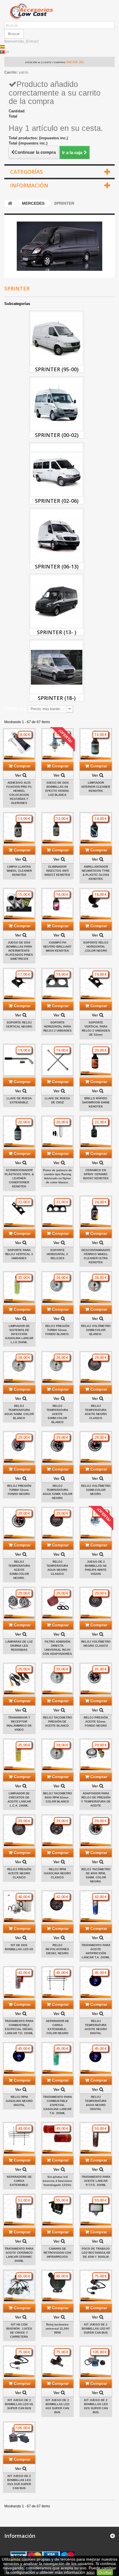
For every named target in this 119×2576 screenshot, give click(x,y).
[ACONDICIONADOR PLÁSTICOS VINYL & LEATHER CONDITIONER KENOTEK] (19, 1132)
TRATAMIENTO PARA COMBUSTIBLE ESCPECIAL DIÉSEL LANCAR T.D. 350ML (19, 2027)
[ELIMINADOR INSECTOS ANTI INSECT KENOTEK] (58, 828)
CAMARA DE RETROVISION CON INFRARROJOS (57, 2253)
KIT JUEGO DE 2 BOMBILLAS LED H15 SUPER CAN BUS (57, 2406)
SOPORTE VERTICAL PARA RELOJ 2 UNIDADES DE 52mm (96, 1029)
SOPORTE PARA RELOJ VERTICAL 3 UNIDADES (19, 1254)
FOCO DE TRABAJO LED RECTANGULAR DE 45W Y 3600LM (96, 2253)
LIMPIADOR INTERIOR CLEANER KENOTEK (96, 787)
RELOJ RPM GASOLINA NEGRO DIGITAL (19, 2101)
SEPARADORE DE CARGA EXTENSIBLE (19, 2181)
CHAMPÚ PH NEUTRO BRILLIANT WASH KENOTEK (57, 947)
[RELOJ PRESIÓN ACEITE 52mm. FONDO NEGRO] (96, 1679)
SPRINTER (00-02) (57, 435)
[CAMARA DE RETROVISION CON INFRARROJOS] (58, 2210)
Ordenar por (15, 709)
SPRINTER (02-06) (57, 501)
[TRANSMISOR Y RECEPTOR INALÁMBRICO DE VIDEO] (19, 1679)
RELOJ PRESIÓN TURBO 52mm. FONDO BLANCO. (57, 1330)
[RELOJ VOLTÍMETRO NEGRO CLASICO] (96, 1603)
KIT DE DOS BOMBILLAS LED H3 (19, 1947)
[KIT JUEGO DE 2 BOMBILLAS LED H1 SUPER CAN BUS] (19, 2362)
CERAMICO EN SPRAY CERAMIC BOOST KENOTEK (96, 1174)
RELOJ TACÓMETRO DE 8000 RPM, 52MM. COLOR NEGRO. (96, 1875)
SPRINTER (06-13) (57, 566)
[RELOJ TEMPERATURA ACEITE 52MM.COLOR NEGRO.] (19, 1523)
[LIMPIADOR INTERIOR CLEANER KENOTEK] (96, 744)
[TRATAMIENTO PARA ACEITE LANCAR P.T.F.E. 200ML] (96, 2138)
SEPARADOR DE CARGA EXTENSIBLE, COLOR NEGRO (57, 2027)
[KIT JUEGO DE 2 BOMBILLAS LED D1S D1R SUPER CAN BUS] (19, 2438)
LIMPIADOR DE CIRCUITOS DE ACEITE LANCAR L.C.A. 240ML (19, 1799)
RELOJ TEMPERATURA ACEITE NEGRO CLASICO (96, 1412)
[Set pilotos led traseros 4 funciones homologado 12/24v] (58, 2138)
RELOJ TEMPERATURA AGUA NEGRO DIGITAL (96, 2103)
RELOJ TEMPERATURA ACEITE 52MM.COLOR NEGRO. (19, 1570)
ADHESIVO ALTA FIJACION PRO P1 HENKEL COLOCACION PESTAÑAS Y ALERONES (19, 793)
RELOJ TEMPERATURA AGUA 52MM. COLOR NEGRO (57, 1492)
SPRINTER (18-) (57, 698)
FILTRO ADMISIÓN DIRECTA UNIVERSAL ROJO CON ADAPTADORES (57, 1648)
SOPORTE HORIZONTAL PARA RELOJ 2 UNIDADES (57, 1026)
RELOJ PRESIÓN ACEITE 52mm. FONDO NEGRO (96, 1722)
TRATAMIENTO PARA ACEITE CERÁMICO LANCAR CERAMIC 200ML (19, 2255)
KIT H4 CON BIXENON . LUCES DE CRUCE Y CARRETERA (19, 2331)
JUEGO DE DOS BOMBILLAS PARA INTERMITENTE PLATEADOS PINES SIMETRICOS (19, 951)
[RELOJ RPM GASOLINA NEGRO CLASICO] (58, 1831)
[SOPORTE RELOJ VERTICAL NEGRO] (19, 984)
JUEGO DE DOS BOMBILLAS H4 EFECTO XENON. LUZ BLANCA (57, 789)
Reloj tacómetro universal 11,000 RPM (57, 2329)
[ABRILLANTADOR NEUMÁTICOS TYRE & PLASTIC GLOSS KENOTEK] (96, 828)
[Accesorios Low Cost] (59, 11)
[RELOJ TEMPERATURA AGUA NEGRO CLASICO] (58, 1523)
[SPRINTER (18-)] (57, 667)
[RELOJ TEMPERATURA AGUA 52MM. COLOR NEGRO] (58, 1447)
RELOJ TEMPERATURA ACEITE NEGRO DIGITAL (96, 2027)
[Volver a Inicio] (10, 204)
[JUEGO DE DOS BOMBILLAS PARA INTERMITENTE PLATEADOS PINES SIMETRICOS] (19, 904)
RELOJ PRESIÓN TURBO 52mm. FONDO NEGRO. (19, 1490)
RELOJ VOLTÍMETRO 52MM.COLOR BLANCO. (96, 1330)
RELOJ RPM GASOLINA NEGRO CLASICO (57, 1873)
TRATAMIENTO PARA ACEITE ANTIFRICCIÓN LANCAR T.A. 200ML (96, 1951)
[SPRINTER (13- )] (57, 602)
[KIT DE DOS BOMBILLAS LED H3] (19, 1907)
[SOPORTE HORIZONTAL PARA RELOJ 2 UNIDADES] (58, 984)
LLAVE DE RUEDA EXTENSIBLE (19, 1100)
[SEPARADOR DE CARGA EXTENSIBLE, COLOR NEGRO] (58, 1982)
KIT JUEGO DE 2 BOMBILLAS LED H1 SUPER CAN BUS (19, 2404)
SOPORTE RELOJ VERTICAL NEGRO (19, 1024)
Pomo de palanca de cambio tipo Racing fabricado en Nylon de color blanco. (57, 1176)
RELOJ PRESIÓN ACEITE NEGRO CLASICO (19, 1873)
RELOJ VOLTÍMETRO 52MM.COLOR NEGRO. (96, 1490)
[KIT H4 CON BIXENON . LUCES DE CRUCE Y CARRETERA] (19, 2286)
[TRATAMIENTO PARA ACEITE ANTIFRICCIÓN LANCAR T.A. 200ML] (96, 1907)
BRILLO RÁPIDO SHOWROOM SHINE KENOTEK (96, 1102)
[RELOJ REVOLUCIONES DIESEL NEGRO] (58, 1907)
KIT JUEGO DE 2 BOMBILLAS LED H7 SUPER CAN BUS (96, 2329)
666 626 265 (75, 62)
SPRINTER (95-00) (57, 369)
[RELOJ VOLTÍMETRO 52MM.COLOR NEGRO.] (96, 1447)
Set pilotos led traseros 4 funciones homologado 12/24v (57, 2181)
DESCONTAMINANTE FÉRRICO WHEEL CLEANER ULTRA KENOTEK (96, 1256)
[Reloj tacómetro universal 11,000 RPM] (58, 2286)
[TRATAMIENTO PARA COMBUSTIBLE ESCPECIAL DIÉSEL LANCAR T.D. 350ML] (19, 1982)
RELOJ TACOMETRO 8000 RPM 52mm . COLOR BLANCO (57, 1797)
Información (29, 185)
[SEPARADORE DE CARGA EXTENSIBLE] (19, 2138)
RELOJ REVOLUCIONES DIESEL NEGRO (57, 1949)
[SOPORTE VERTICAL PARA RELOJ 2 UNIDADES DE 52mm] (96, 984)
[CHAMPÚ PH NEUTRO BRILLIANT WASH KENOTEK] (58, 904)
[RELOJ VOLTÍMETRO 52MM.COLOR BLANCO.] (96, 1287)
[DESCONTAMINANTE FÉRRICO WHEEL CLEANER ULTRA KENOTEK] (96, 1212)
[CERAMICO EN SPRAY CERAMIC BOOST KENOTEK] (96, 1132)
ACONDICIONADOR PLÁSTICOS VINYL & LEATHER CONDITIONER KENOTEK (19, 1178)
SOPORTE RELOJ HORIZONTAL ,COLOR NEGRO (96, 947)
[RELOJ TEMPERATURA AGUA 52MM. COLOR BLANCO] (19, 1367)
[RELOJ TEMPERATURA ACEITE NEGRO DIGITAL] (96, 1982)
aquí (90, 2572)
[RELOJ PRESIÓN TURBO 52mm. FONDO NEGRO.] (19, 1447)
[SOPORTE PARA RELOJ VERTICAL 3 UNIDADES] (19, 1212)
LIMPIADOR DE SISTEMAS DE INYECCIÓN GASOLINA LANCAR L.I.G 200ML (19, 1334)
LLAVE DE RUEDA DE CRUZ (57, 1100)
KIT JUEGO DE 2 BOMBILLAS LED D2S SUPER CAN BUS (96, 2406)
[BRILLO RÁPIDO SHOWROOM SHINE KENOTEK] (96, 1060)
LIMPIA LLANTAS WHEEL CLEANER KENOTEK (19, 871)
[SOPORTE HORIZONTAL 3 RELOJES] (58, 1212)
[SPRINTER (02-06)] (57, 470)
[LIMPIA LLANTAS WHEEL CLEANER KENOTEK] (19, 828)
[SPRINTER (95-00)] (57, 339)
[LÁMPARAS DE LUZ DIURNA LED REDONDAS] (19, 1603)
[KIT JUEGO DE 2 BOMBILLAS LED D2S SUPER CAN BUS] (96, 2362)
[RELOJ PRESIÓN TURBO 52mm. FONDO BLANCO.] (58, 1287)
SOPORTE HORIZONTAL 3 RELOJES (57, 1254)
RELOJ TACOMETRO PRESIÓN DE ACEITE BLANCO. (57, 1722)
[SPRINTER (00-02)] (57, 404)
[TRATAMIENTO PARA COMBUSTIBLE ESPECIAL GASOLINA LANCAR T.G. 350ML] (58, 2058)
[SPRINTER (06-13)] (57, 536)
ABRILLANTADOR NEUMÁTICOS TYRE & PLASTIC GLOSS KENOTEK (96, 873)
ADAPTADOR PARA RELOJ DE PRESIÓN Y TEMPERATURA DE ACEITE (96, 1799)
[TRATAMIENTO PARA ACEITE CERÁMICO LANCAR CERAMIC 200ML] (19, 2210)
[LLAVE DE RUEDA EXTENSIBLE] (19, 1060)
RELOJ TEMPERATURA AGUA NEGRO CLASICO (57, 1568)
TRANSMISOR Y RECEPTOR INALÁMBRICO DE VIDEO (19, 1724)
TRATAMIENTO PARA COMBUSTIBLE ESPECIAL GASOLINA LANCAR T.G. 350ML (57, 2105)
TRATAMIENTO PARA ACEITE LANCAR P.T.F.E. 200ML (96, 2181)
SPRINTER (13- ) (57, 632)
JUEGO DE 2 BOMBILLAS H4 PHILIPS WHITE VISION (96, 1568)
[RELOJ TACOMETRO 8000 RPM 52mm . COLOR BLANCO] (58, 1755)
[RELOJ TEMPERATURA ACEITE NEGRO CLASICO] (96, 1367)
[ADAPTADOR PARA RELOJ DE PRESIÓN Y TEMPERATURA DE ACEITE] (96, 1755)
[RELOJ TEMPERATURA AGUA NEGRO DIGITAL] (96, 2058)
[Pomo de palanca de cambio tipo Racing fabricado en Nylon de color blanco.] (58, 1132)
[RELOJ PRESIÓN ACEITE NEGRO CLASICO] (19, 1831)
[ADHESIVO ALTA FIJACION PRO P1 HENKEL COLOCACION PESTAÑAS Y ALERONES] (19, 744)
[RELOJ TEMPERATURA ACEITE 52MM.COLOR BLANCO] (58, 1367)
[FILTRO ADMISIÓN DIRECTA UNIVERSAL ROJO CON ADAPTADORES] (58, 1603)
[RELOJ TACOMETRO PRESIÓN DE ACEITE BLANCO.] (58, 1679)
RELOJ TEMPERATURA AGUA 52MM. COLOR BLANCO (19, 1412)
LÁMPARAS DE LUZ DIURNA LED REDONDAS (19, 1646)
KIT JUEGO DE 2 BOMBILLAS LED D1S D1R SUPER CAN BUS (19, 2482)
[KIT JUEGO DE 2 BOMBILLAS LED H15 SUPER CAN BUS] (58, 2362)
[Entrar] (32, 41)
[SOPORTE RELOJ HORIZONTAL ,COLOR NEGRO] (96, 904)
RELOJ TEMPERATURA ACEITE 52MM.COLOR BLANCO (57, 1414)
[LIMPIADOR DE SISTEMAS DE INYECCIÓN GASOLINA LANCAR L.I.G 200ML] (19, 1287)
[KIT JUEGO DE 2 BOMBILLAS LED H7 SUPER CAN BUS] (96, 2286)
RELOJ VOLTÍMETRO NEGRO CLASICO (96, 1644)
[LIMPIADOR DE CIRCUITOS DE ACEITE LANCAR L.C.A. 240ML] (19, 1755)
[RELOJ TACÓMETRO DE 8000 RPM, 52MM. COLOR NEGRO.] (96, 1831)
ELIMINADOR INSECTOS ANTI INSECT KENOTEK (57, 871)
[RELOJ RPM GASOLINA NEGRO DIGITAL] (19, 2058)
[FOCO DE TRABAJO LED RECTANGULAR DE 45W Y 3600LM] (96, 2210)
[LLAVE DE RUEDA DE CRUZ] (58, 1060)
